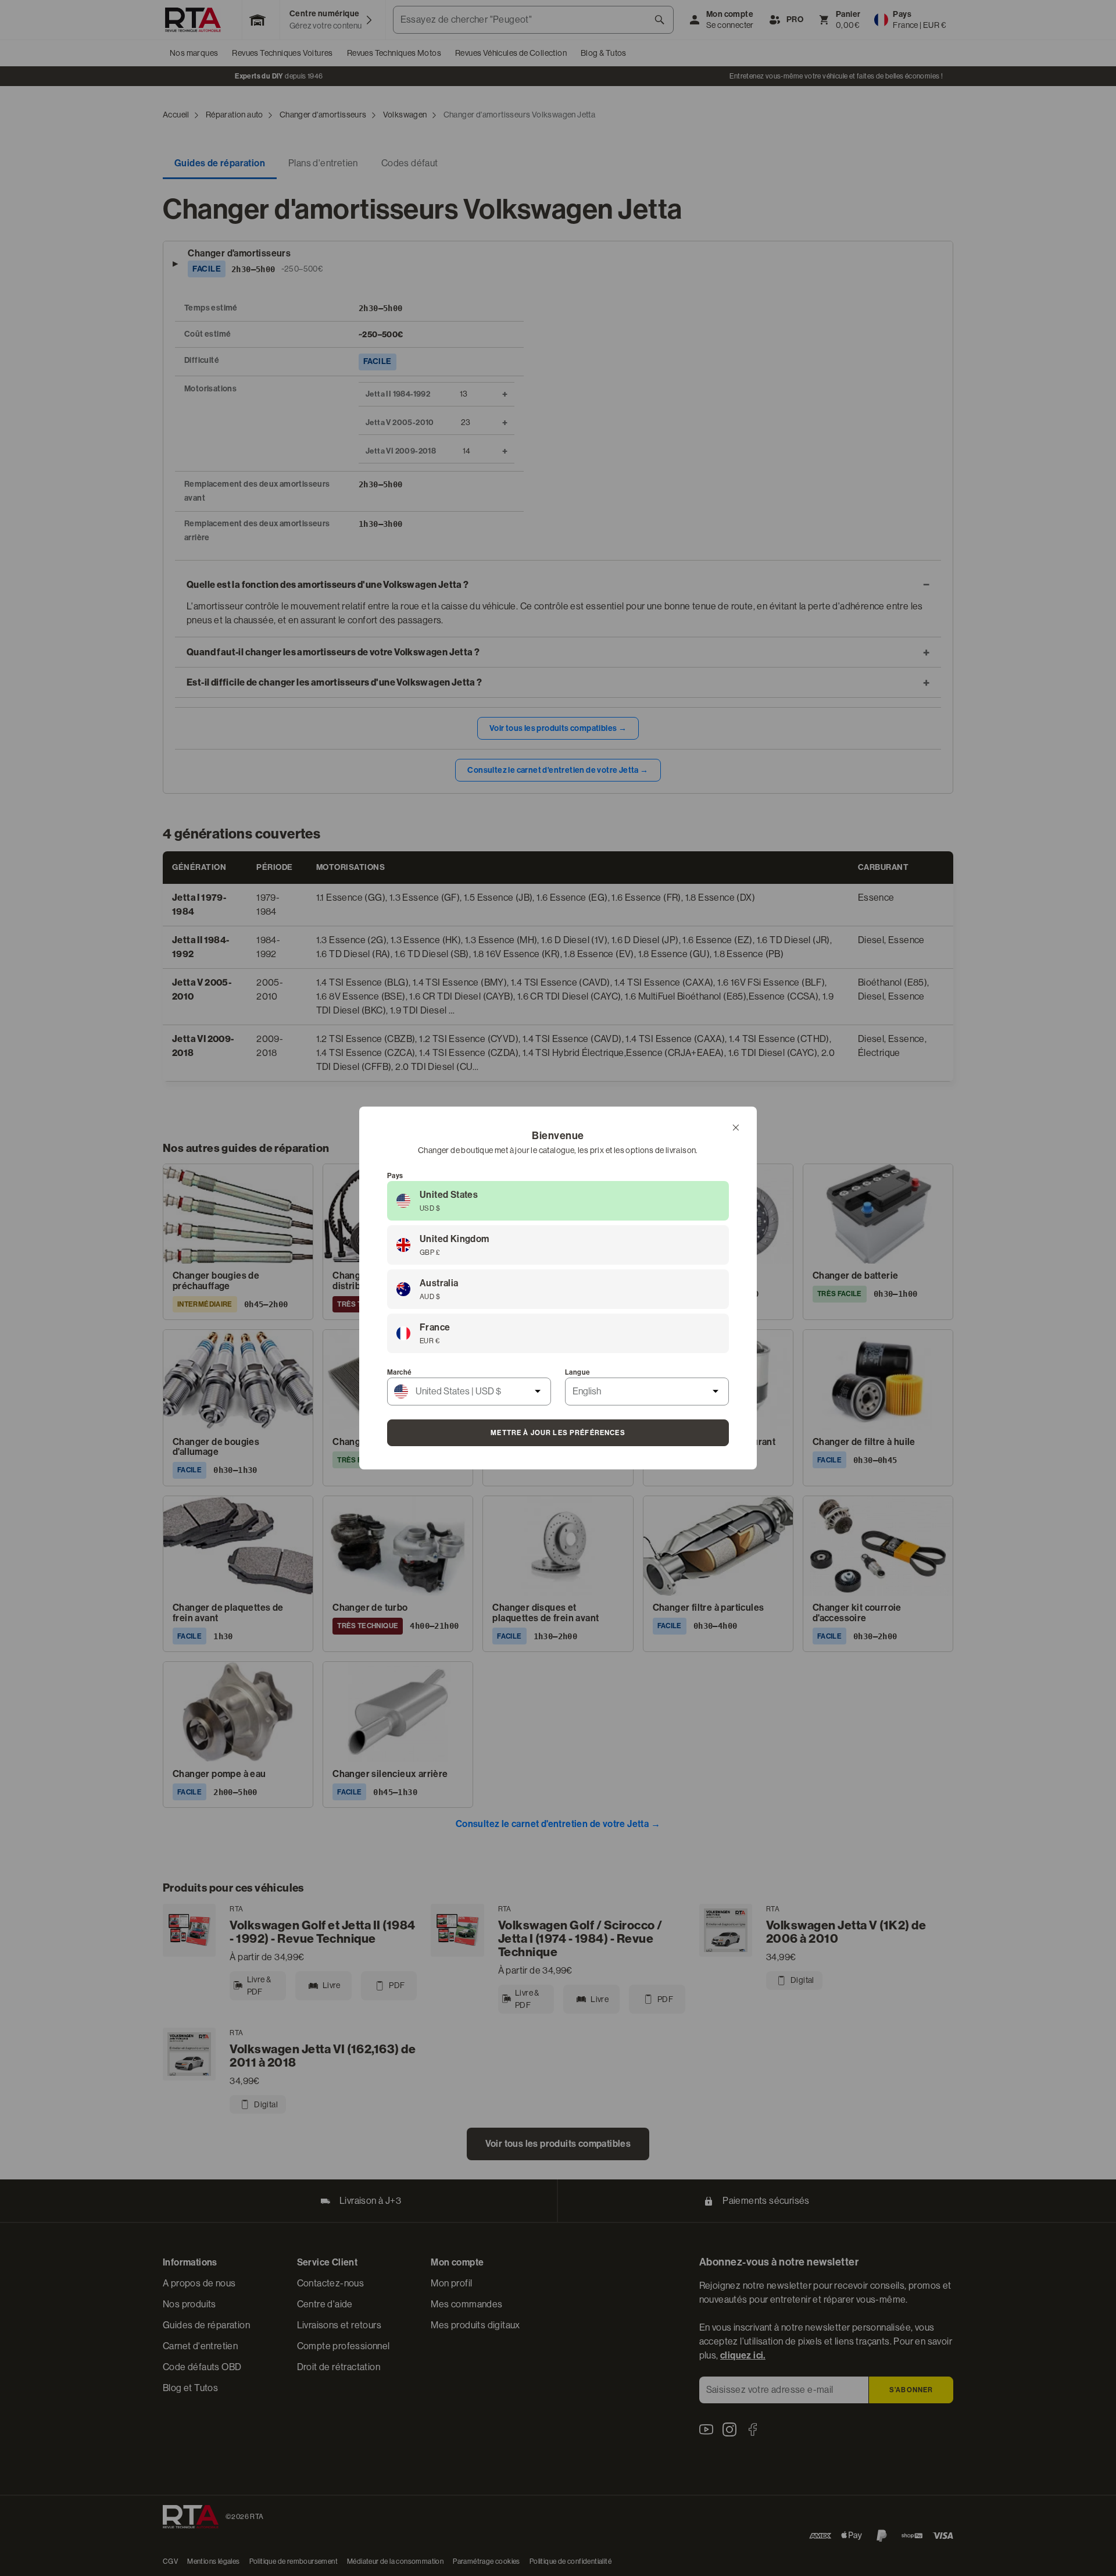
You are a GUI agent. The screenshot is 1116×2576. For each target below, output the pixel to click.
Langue (577, 1372)
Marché (399, 1372)
